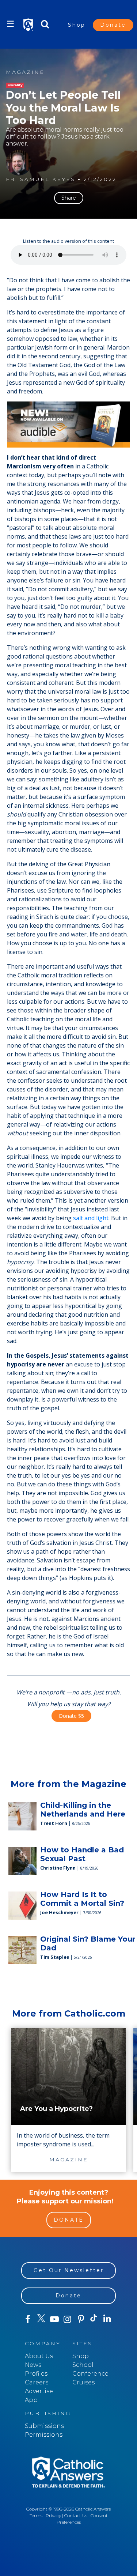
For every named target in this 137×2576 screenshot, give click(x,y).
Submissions (44, 2426)
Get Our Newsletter (69, 2270)
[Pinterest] (81, 2319)
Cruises (83, 2382)
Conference (90, 2374)
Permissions (44, 2435)
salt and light (91, 1218)
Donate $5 (71, 1716)
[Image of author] (19, 163)
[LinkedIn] (107, 2319)
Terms (36, 2515)
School (83, 2365)
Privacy (53, 2515)
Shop (77, 25)
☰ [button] (11, 24)
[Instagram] (68, 2319)
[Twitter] (41, 2319)
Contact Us (76, 2515)
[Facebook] (28, 2319)
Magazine (25, 72)
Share (69, 198)
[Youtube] (54, 2319)
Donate (113, 25)
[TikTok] (94, 2319)
